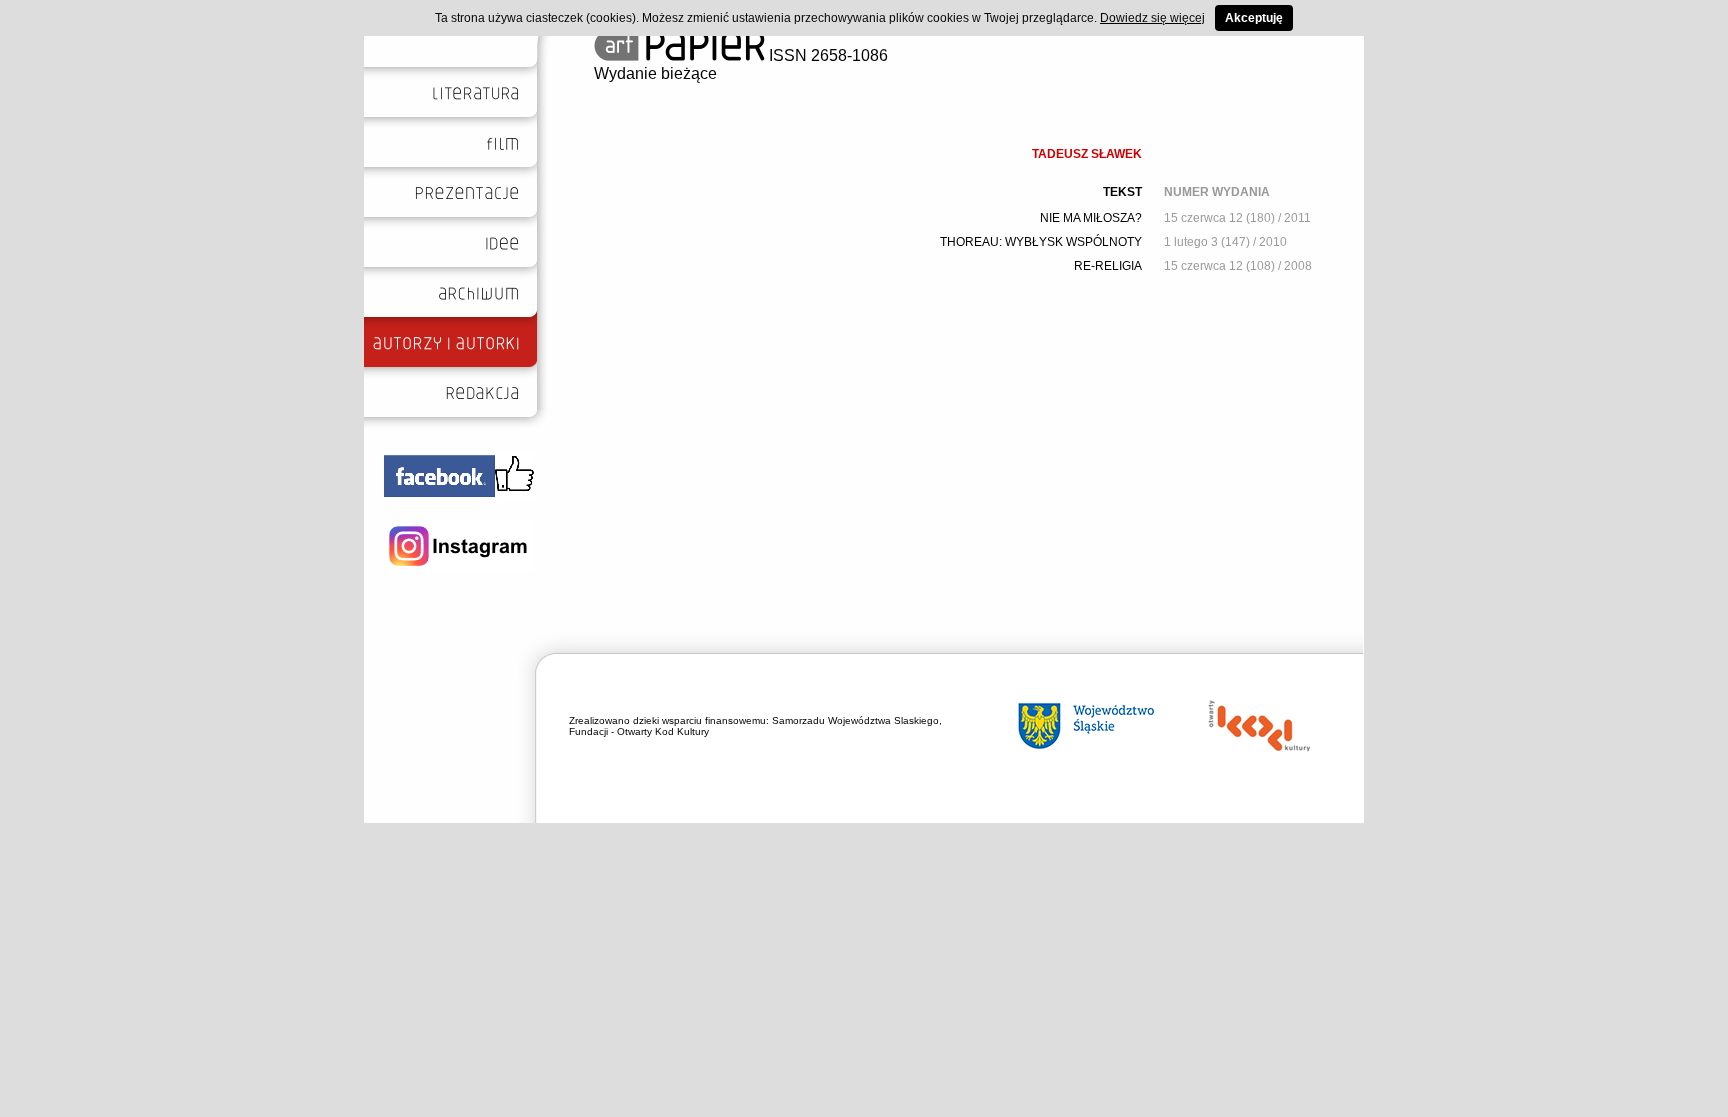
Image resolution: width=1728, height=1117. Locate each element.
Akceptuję (1254, 18)
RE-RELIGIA (1108, 266)
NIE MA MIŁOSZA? (1091, 218)
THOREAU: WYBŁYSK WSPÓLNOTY (1041, 242)
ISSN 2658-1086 (826, 55)
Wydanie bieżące (655, 73)
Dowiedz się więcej (1152, 18)
